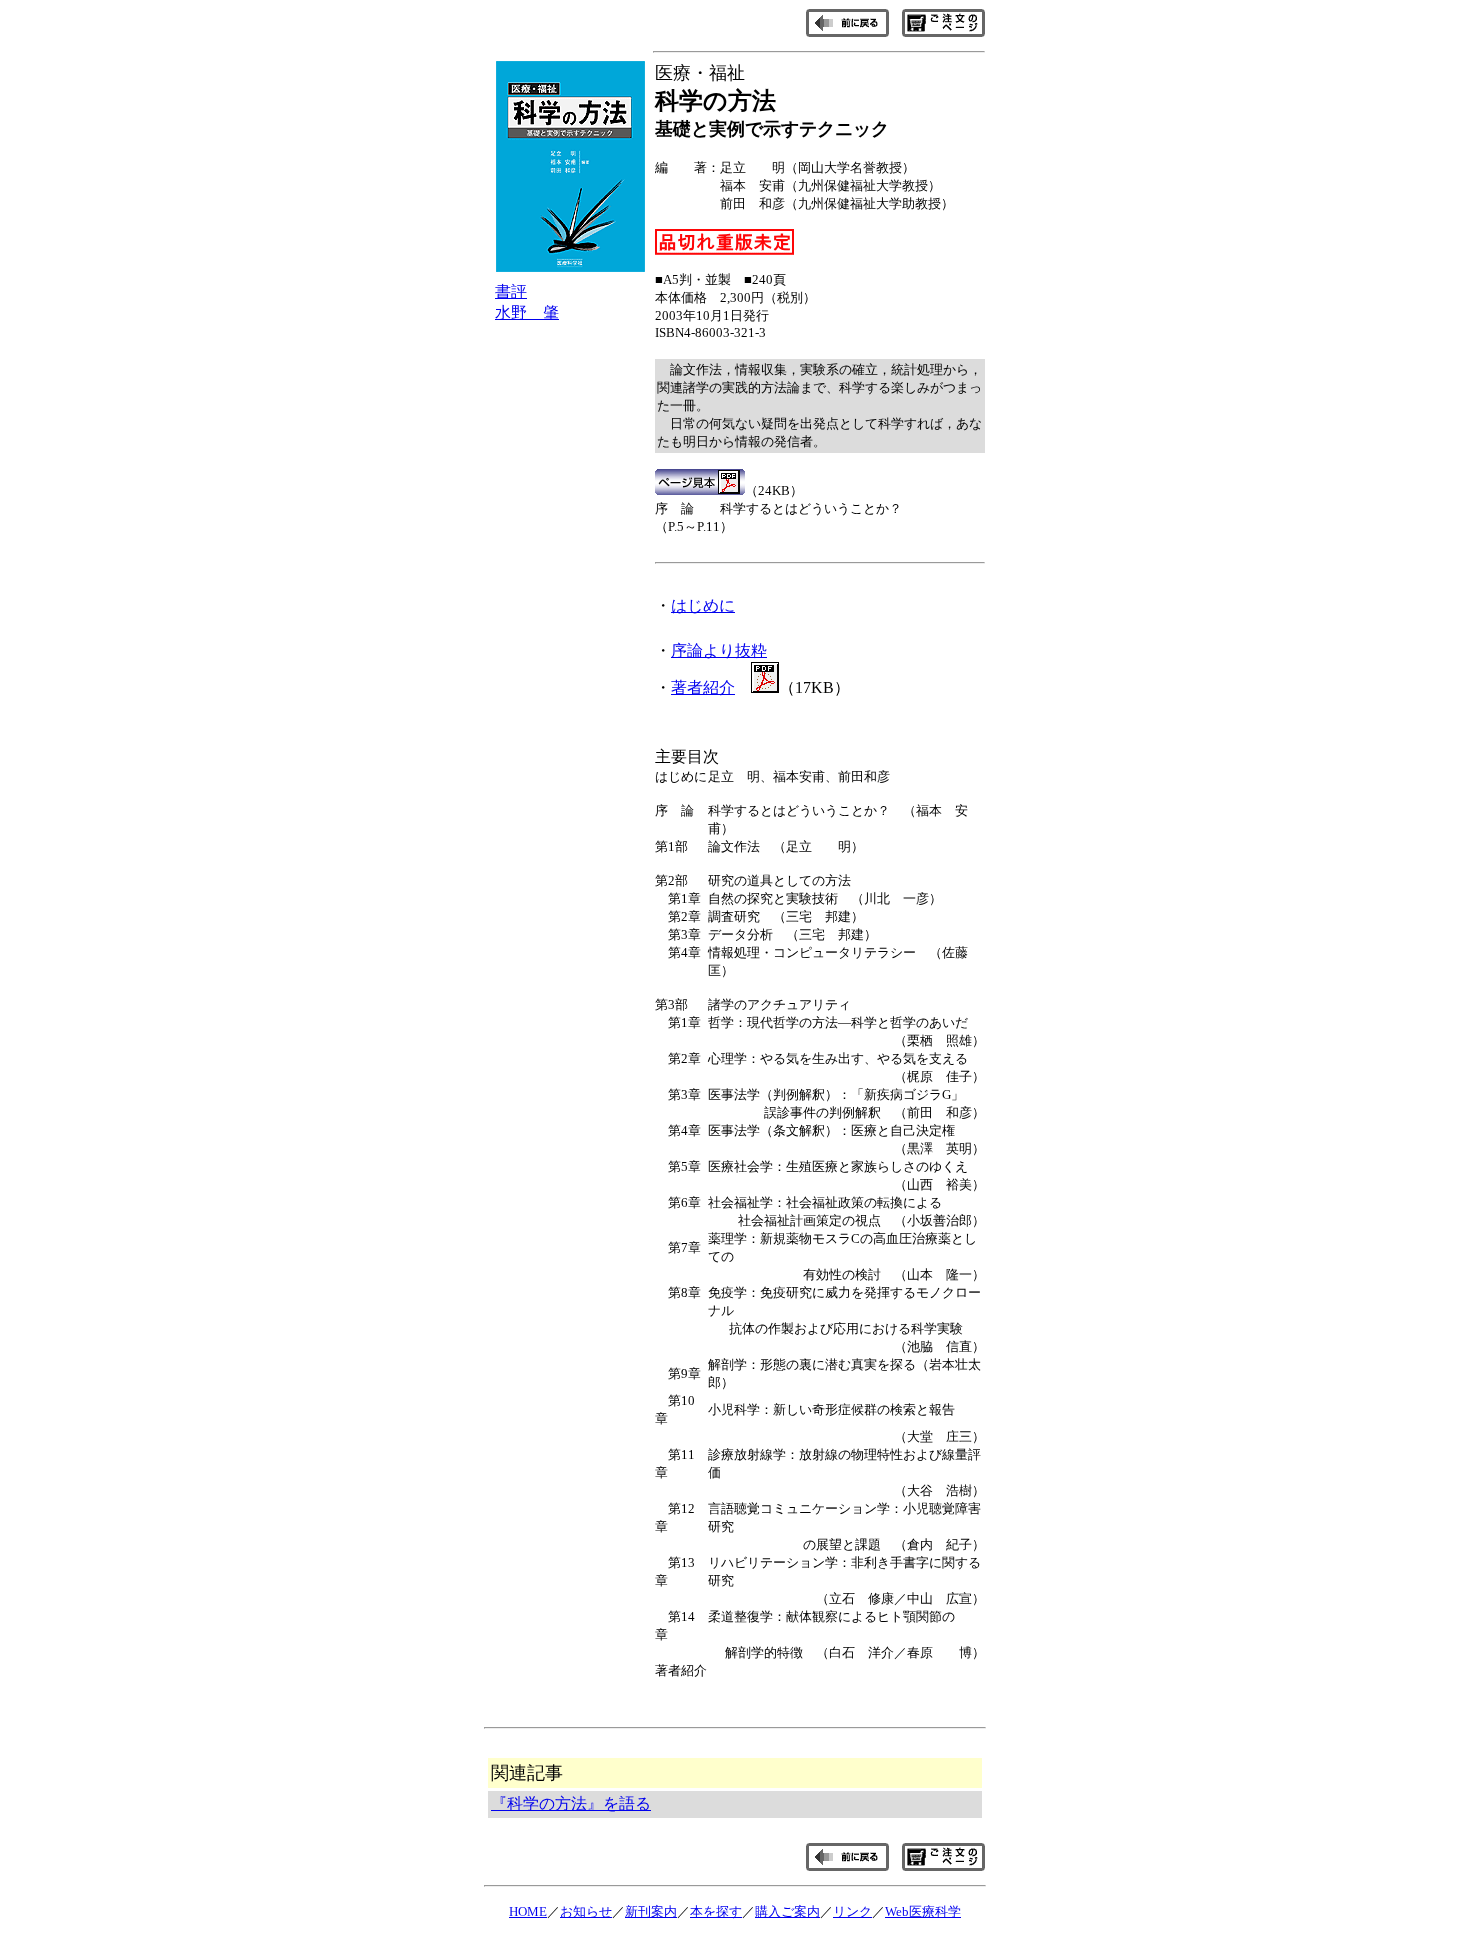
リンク (852, 1911)
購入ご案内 (787, 1911)
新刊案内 (651, 1911)
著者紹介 (703, 687)
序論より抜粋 (719, 650)
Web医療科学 (923, 1911)
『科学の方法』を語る (571, 1803)
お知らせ (586, 1911)
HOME (528, 1911)
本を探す (716, 1911)
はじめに (703, 605)
